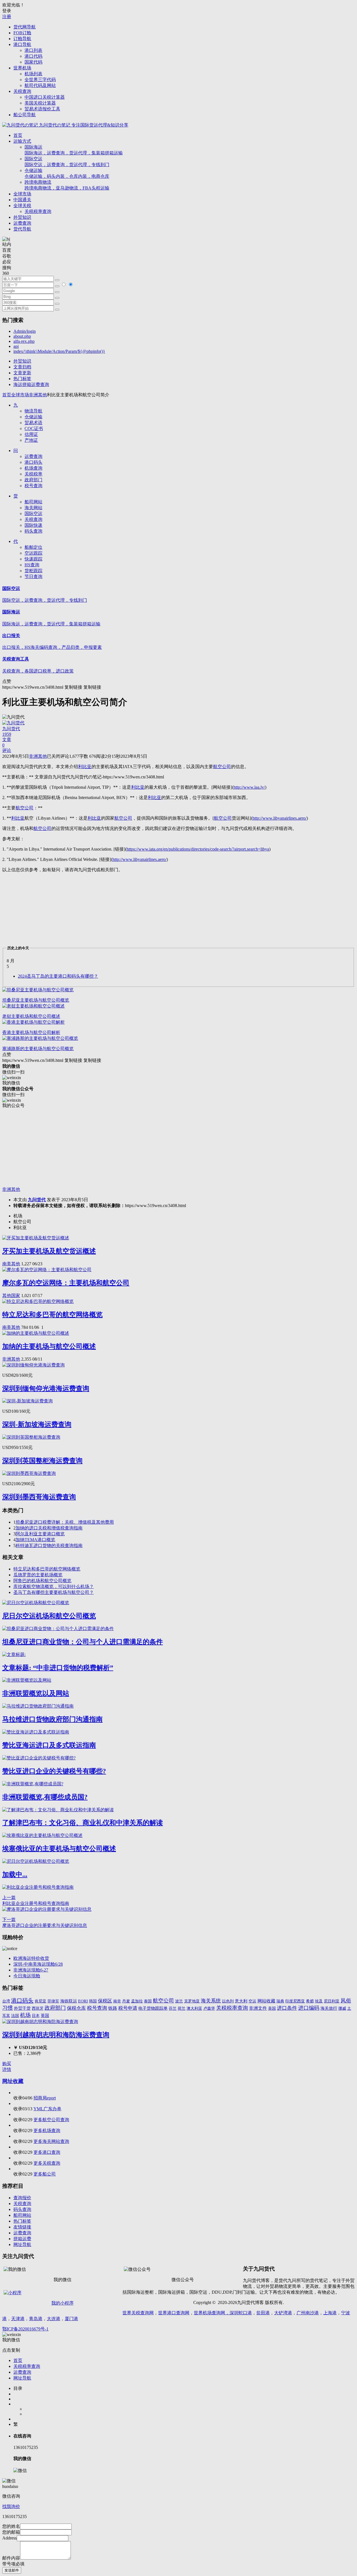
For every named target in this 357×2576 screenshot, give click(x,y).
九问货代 (37, 1200)
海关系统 (211, 2001)
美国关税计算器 (40, 103)
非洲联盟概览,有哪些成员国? (45, 1797)
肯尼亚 (40, 2001)
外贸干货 (22, 2008)
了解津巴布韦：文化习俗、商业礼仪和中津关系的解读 (83, 1823)
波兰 (179, 2001)
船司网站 (33, 502)
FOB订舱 (22, 33)
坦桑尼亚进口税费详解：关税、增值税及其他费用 (65, 1522)
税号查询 (33, 486)
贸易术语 (33, 423)
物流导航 (33, 411)
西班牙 (38, 2008)
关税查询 (22, 91)
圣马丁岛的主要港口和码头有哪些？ (58, 976)
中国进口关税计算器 (45, 97)
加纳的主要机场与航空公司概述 (49, 1346)
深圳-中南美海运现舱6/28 (38, 1964)
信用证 (31, 434)
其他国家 (11, 1296)
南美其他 (11, 1264)
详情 (7, 2069)
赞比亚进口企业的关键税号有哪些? (54, 1771)
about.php (22, 336)
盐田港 (263, 2313)
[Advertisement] (170, 1148)
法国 (15, 2016)
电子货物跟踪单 (153, 2008)
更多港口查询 (47, 2152)
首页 (18, 135)
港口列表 (33, 50)
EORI (83, 2001)
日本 (36, 2016)
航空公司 (163, 2001)
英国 (45, 2016)
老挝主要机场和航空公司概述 (31, 1016)
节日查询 (33, 576)
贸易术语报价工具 (42, 109)
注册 (7, 17)
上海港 (330, 2313)
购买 (7, 2064)
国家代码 (33, 62)
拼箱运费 (22, 2239)
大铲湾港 (283, 2313)
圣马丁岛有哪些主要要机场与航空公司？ (54, 1592)
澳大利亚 (194, 2008)
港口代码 (33, 56)
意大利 (241, 2001)
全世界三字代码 (40, 80)
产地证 (31, 440)
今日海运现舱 (27, 1976)
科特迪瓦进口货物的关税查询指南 (49, 1546)
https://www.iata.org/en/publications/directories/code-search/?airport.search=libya (198, 849)
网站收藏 (266, 2001)
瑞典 (280, 2001)
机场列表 (33, 74)
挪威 (342, 2008)
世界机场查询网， (212, 2313)
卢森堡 (209, 2008)
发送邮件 (12, 2570)
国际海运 (74, 150)
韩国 (93, 2001)
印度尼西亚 (295, 2001)
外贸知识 (22, 217)
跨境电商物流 (67, 185)
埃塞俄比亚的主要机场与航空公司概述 (59, 1849)
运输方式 (22, 141)
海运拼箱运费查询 (31, 384)
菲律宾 (53, 2001)
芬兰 (173, 2008)
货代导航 (22, 229)
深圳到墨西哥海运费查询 (39, 1497)
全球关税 (22, 206)
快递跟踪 (33, 559)
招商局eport (45, 2098)
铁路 (113, 2008)
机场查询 (33, 468)
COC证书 (34, 428)
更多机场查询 (47, 2131)
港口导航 (22, 44)
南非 (117, 2001)
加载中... (15, 1875)
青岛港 (36, 2319)
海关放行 (329, 2008)
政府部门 (33, 480)
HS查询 (32, 565)
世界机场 (22, 68)
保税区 (105, 2001)
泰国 (148, 2001)
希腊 (310, 2001)
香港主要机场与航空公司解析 (31, 1032)
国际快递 (33, 525)
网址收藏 (13, 2081)
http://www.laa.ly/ (249, 787)
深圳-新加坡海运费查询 (37, 1424)
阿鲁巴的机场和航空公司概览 (42, 1581)
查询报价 (22, 2198)
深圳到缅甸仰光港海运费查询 (46, 1388)
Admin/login (25, 331)
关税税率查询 (38, 211)
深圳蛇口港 (241, 2313)
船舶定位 (33, 547)
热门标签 (22, 379)
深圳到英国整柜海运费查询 (42, 1461)
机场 (25, 2015)
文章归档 (22, 367)
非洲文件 (258, 2008)
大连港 (54, 2319)
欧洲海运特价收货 (31, 1958)
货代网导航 (25, 27)
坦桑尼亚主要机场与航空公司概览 (36, 1000)
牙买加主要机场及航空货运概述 (49, 1251)
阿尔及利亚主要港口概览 (40, 1534)
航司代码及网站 (40, 85)
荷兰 (182, 2008)
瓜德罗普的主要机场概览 (38, 1575)
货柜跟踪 (33, 571)
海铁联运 (69, 2001)
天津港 (18, 2319)
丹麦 (126, 2001)
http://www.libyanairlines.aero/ (279, 818)
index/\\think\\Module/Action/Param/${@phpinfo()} (59, 351)
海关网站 (33, 508)
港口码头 (33, 462)
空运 (252, 2001)
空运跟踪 (33, 553)
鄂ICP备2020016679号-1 (25, 2329)
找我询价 (11, 2506)
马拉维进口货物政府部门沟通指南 (52, 1719)
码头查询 (33, 531)
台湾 (6, 2001)
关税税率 (33, 474)
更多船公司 (45, 2174)
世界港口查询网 (174, 2313)
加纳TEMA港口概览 (35, 1540)
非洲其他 (38, 395)
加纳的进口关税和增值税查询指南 (49, 1528)
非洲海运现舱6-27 (31, 1970)
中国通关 (22, 200)
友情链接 (22, 2227)
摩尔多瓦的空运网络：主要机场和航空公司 (66, 1283)
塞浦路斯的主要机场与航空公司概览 (38, 1049)
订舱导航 (22, 39)
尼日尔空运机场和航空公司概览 (49, 1616)
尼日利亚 (332, 2001)
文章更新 (22, 373)
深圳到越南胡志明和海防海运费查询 (56, 2035)
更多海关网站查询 (51, 2141)
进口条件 (287, 2008)
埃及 (319, 2001)
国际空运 (67, 162)
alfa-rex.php (24, 341)
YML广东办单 (47, 2109)
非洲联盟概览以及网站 (36, 1693)
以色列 (228, 2001)
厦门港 (71, 2319)
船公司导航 (25, 115)
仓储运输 (67, 173)
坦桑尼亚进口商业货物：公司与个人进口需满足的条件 (83, 1642)
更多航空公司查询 (51, 2120)
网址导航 (22, 2244)
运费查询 (22, 223)
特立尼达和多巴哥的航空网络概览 (52, 1315)
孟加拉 (137, 2001)
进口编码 (309, 2008)
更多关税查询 (47, 2163)
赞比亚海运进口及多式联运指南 (49, 1745)
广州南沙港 (308, 2313)
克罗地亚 (192, 2001)
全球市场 (22, 194)
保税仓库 (76, 2008)
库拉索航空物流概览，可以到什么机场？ (54, 1586)
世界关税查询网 (138, 2313)
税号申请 (128, 2008)
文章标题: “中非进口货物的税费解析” (58, 1668)
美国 (272, 2008)
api (16, 346)
